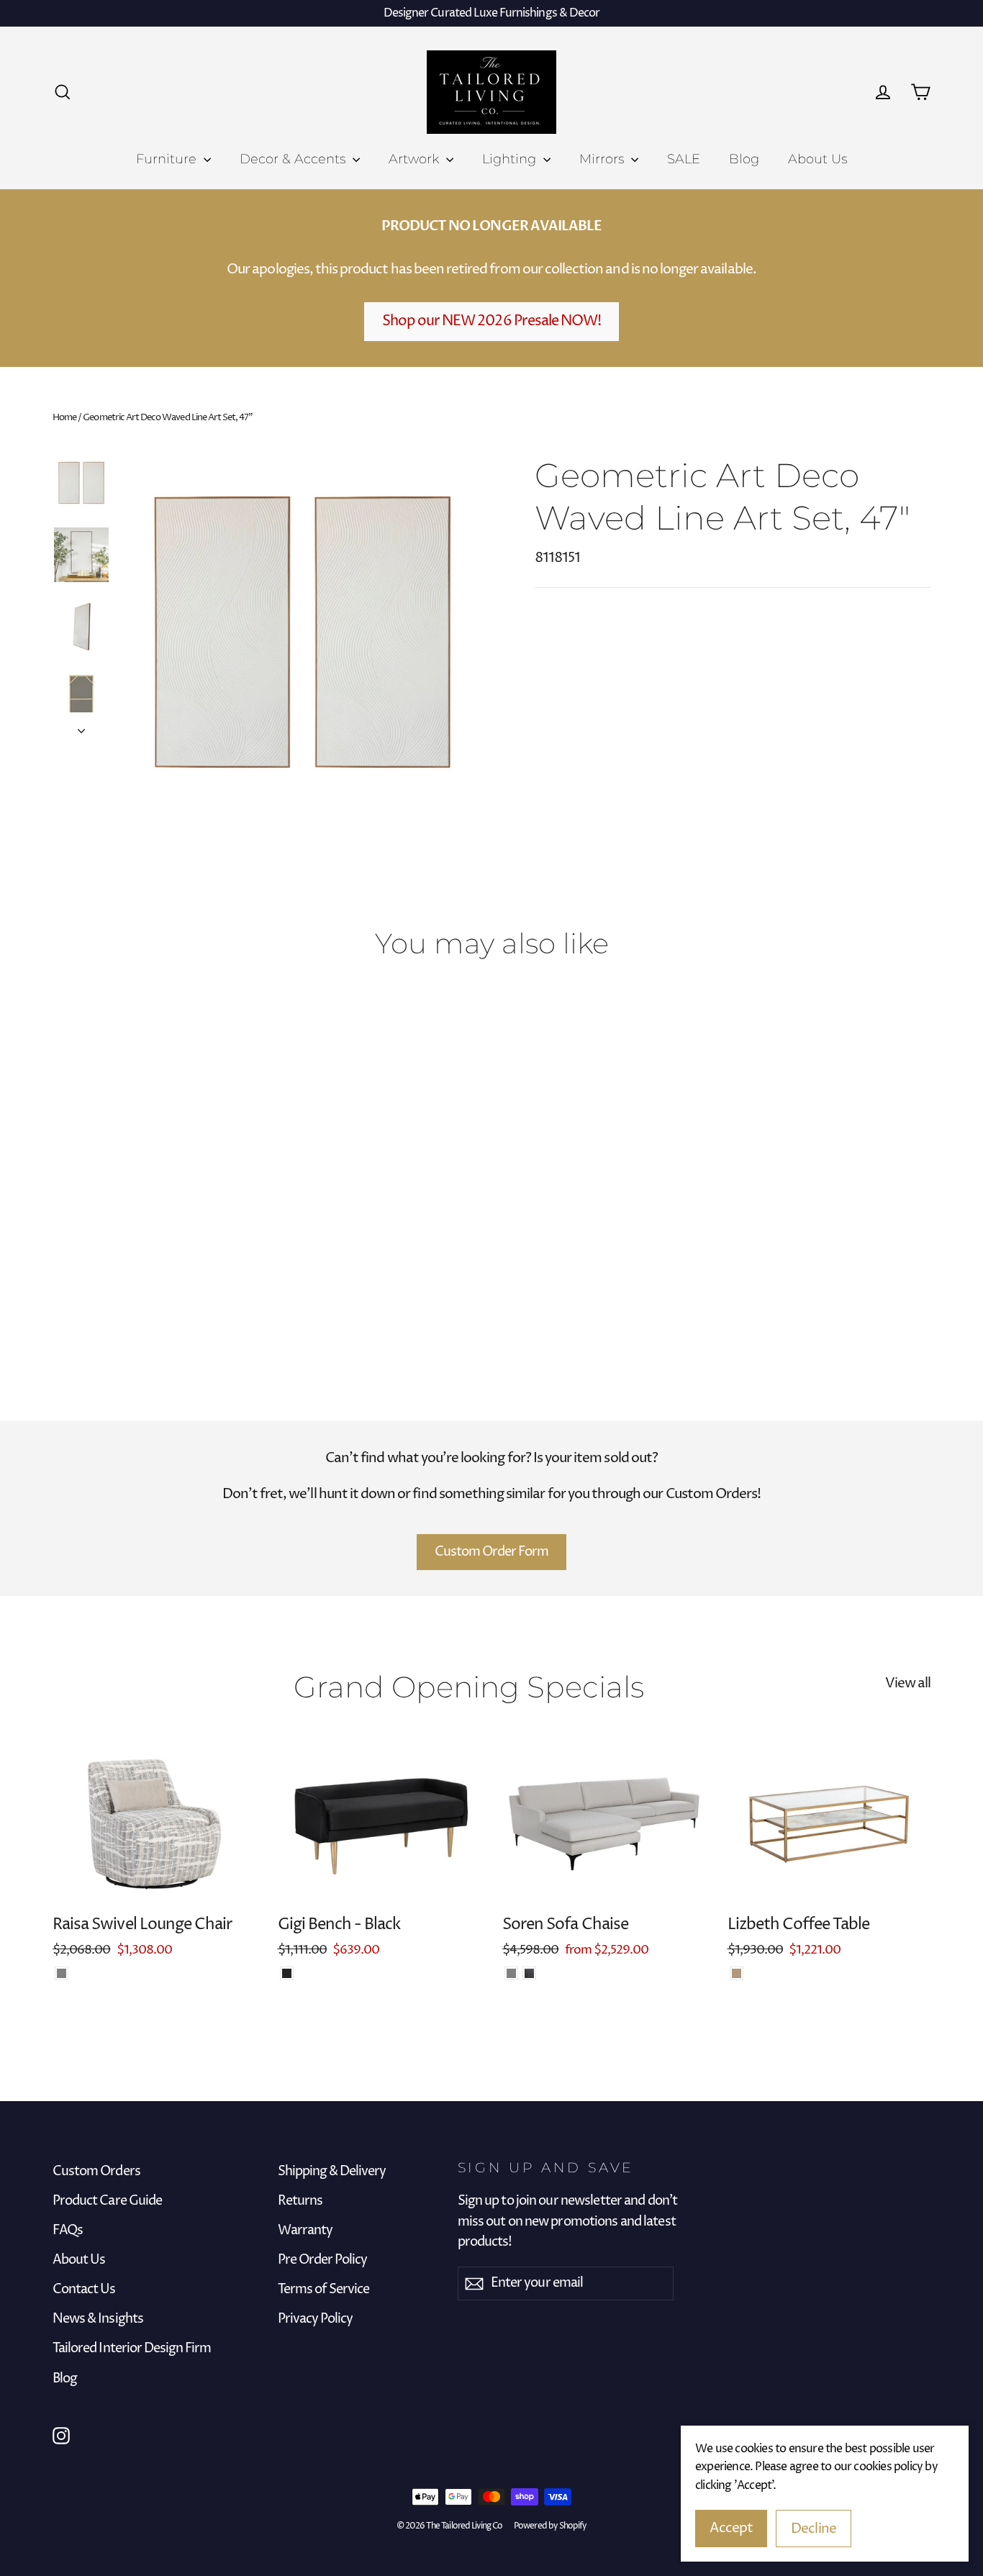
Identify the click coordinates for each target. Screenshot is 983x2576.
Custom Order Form (492, 1552)
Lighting (511, 159)
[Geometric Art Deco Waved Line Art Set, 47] (62, 1293)
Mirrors (603, 159)
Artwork (416, 159)
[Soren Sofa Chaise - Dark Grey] (529, 1973)
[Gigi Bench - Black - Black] (287, 1973)
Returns (300, 2201)
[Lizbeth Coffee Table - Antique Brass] (737, 1973)
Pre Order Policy (323, 2260)
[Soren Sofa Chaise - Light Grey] (511, 1973)
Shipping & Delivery (332, 2172)
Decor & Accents (294, 159)
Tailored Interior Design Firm (132, 2349)
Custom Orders (96, 2172)
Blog (744, 159)
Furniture (168, 159)
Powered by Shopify (550, 2526)
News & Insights (98, 2319)
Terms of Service (324, 2290)
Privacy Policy (316, 2319)
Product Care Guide (107, 2201)
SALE (684, 159)
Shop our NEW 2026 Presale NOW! (492, 321)
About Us (817, 159)
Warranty (305, 2231)
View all (908, 1683)
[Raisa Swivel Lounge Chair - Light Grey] (62, 1973)
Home (64, 417)
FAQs (68, 2231)
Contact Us (84, 2290)
